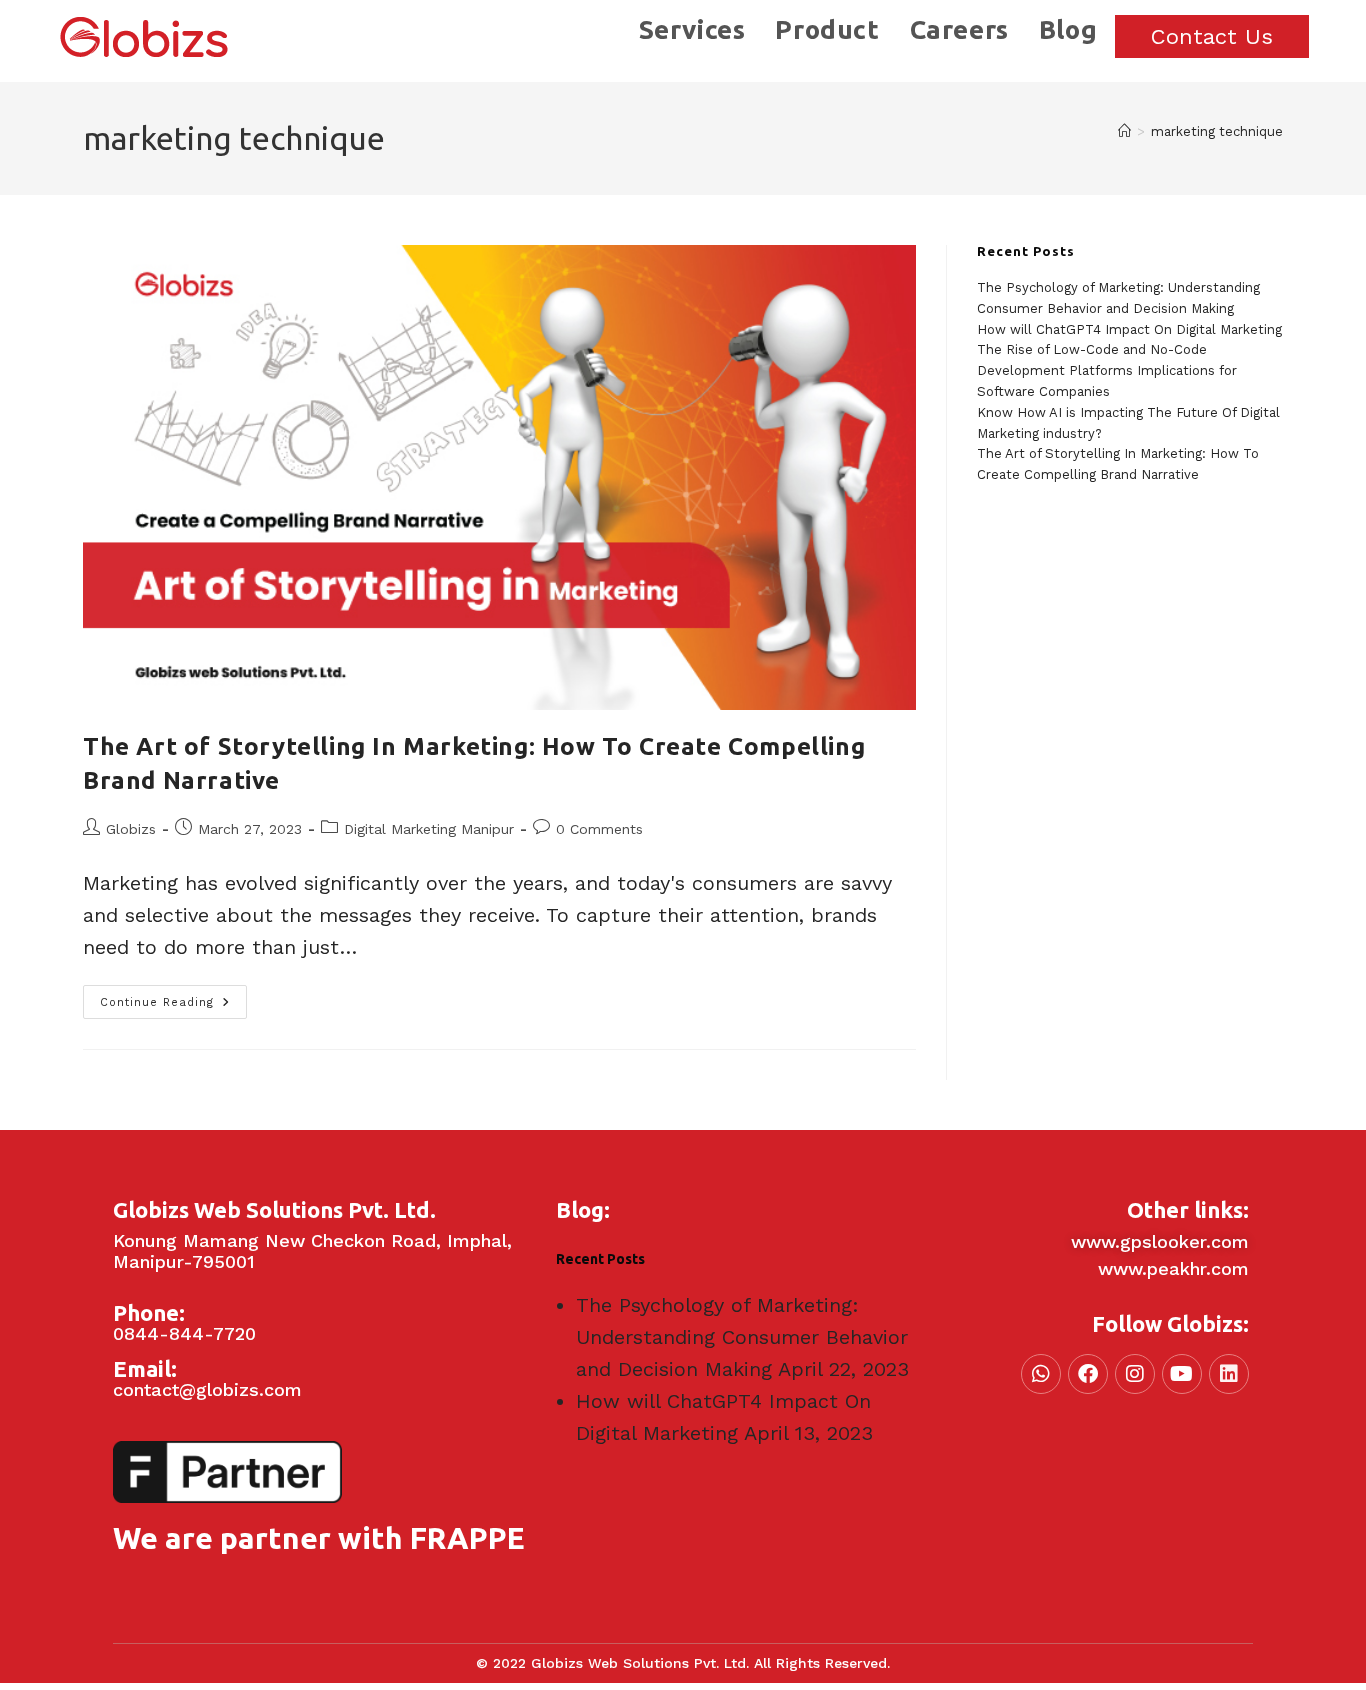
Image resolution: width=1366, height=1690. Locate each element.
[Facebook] (1088, 1374)
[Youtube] (1182, 1374)
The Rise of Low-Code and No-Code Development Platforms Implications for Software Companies (1107, 370)
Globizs (131, 829)
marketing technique (1217, 131)
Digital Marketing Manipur (429, 829)
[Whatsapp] (1041, 1374)
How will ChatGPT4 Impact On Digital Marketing (1129, 329)
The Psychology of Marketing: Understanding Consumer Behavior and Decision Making (742, 1337)
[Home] (1124, 131)
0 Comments (599, 829)
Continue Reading (173, 997)
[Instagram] (1135, 1374)
